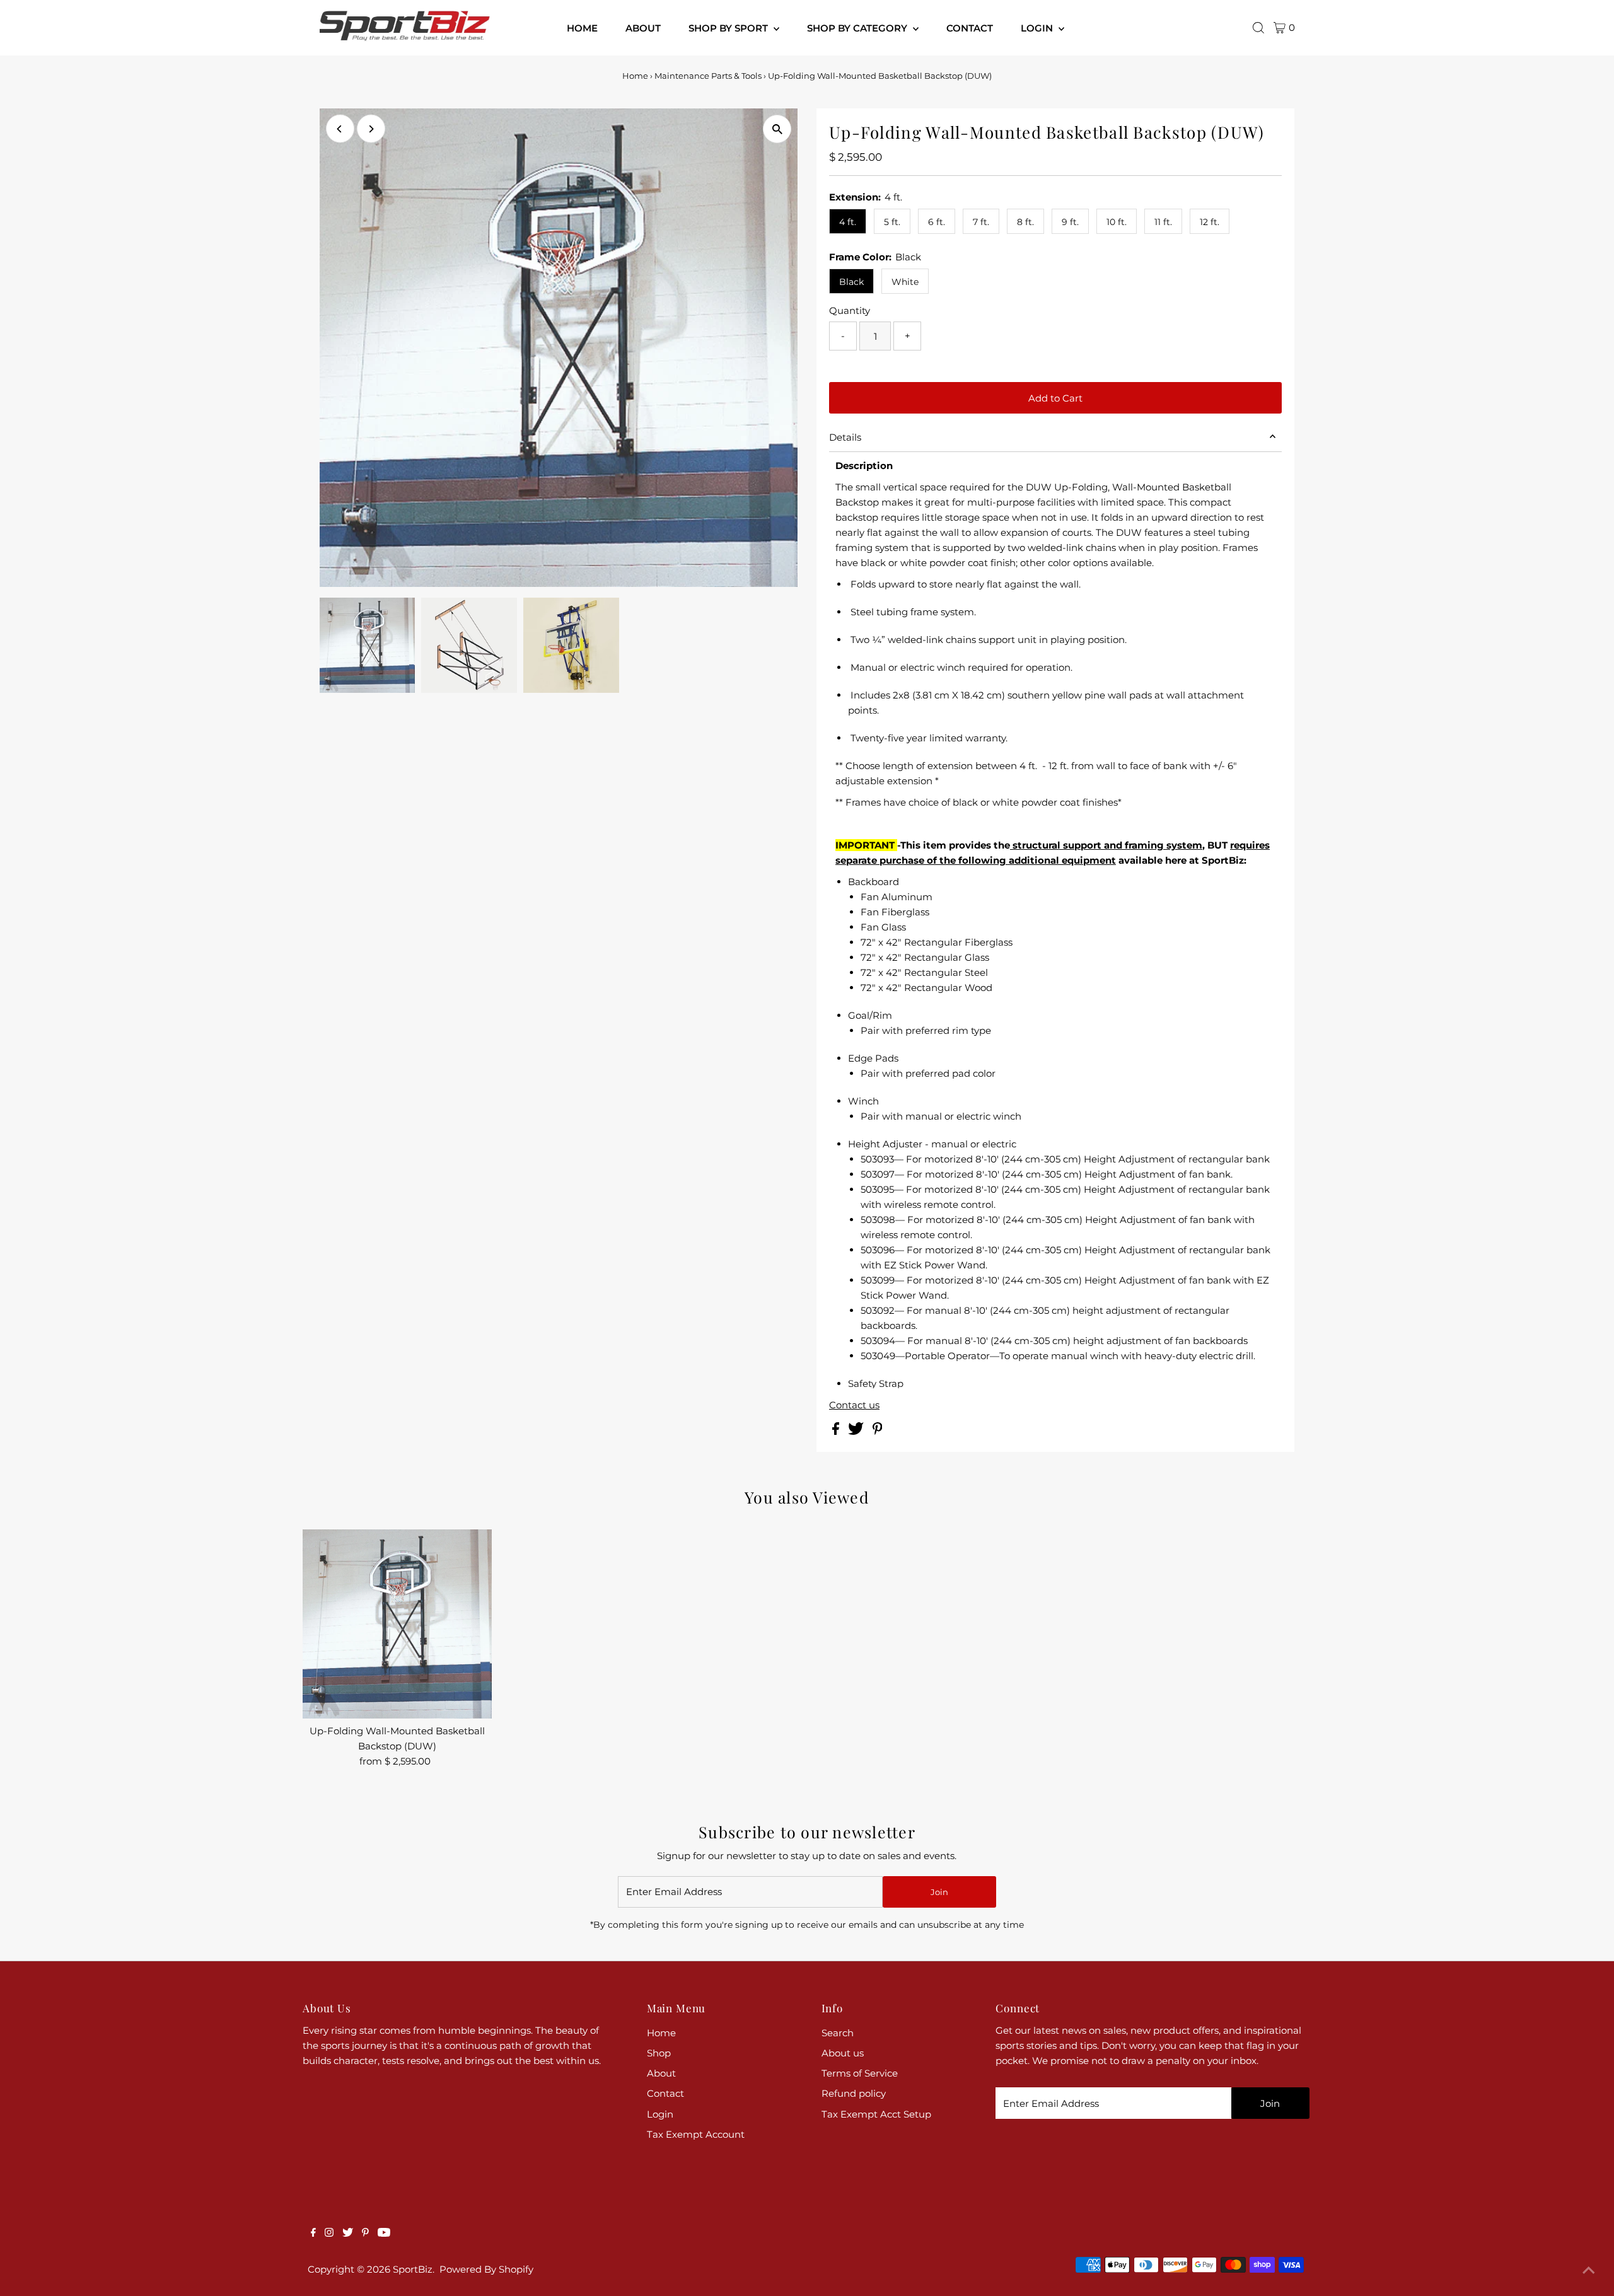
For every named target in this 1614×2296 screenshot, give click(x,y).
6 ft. (937, 222)
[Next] (371, 129)
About (661, 2073)
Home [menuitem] (582, 28)
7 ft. (981, 222)
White (905, 282)
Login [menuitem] (1038, 28)
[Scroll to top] (1589, 2271)
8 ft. (1025, 222)
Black (851, 282)
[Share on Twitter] (857, 1431)
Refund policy (854, 2093)
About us (843, 2053)
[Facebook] (313, 2234)
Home (635, 76)
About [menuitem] (643, 28)
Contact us (854, 1405)
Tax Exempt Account (696, 2134)
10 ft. (1117, 222)
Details (845, 437)
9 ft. (1070, 222)
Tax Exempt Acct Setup (876, 2114)
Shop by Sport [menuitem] (729, 28)
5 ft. (892, 222)
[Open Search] (1258, 28)
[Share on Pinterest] (878, 1431)
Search (838, 2033)
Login (660, 2114)
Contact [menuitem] (970, 28)
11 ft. (1163, 222)
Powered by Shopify (486, 2269)
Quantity (850, 310)
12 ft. (1210, 222)
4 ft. (848, 222)
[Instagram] (329, 2234)
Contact (665, 2093)
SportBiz (413, 2269)
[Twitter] (348, 2234)
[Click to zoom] (777, 129)
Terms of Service (860, 2073)
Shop (659, 2053)
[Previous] (340, 129)
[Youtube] (384, 2234)
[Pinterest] (365, 2234)
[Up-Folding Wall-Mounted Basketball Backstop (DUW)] (397, 1624)
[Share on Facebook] (837, 1431)
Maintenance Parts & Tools (708, 76)
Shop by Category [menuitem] (858, 28)
